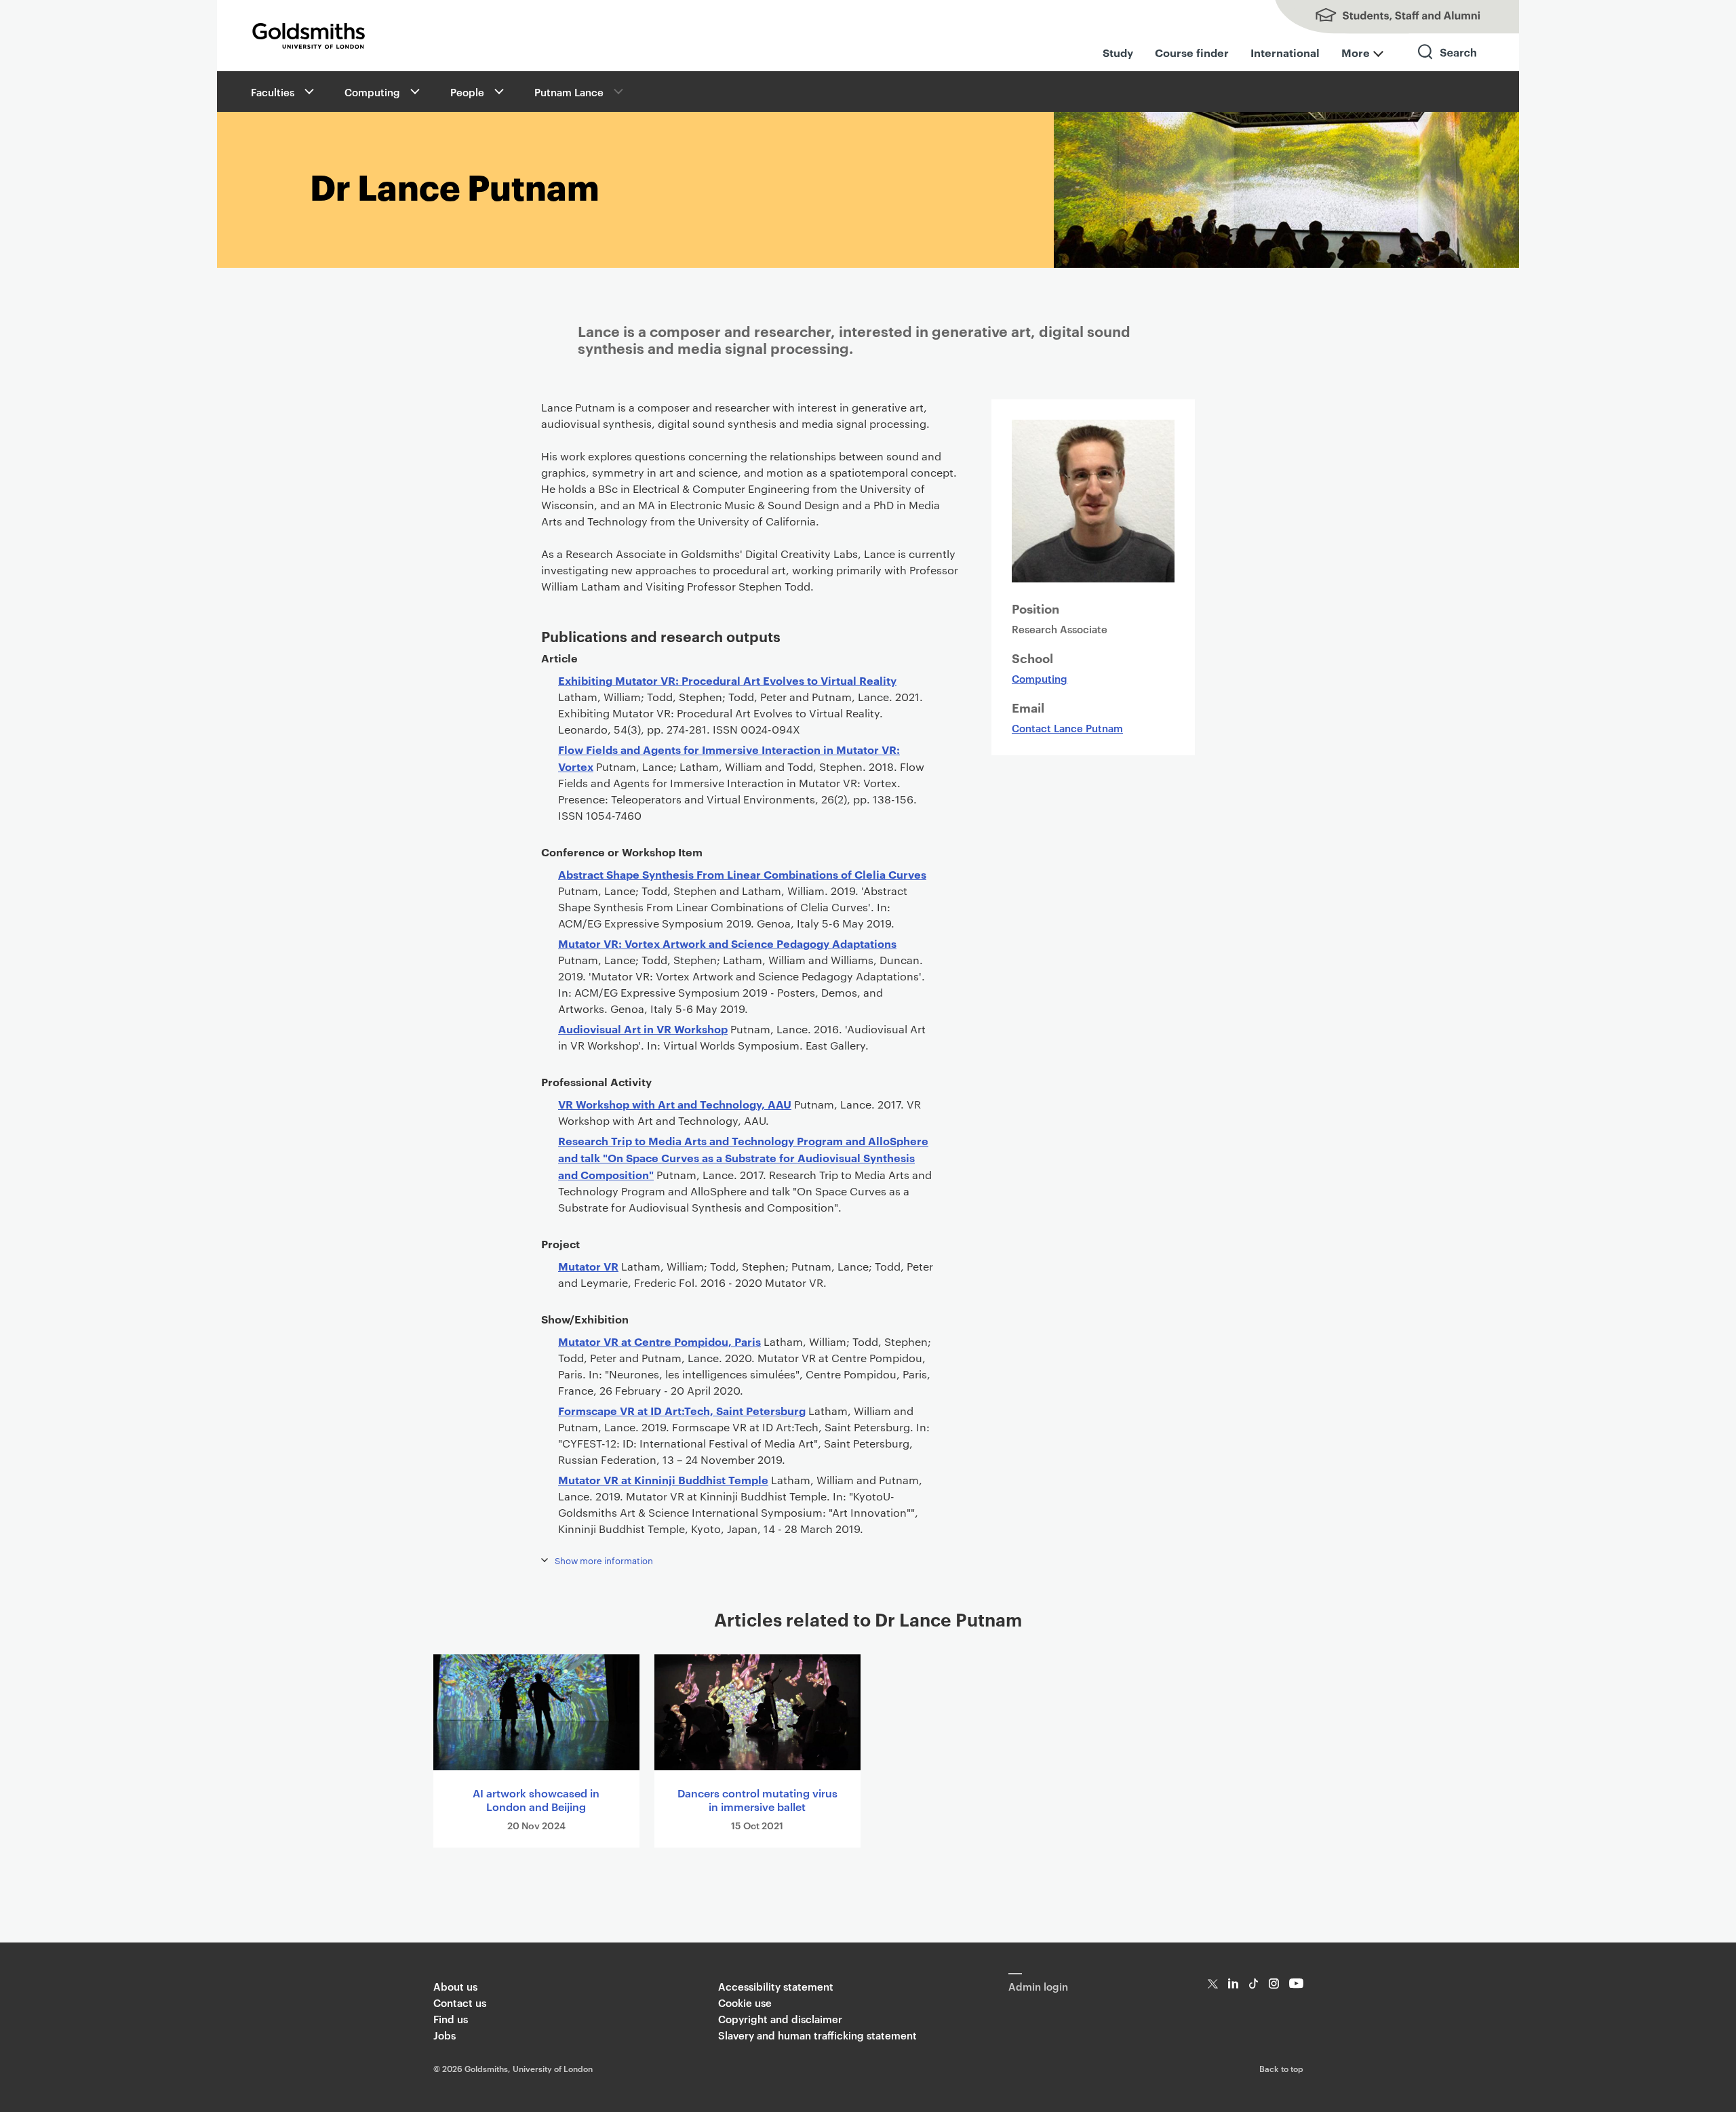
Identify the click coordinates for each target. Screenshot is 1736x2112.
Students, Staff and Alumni (1383, 17)
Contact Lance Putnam (1067, 728)
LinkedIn (1233, 1984)
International (1285, 52)
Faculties (273, 92)
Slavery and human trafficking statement (817, 2035)
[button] (308, 92)
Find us (451, 2019)
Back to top (1281, 2068)
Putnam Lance (569, 92)
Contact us (460, 2003)
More (1356, 52)
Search (1448, 64)
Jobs (445, 2035)
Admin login (1038, 1986)
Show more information (604, 1560)
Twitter (1213, 1984)
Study (1118, 52)
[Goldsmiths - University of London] (309, 36)
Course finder (1192, 52)
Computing (372, 92)
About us (455, 1986)
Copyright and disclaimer (780, 2019)
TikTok (1254, 1984)
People (467, 92)
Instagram (1274, 1984)
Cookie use (745, 2003)
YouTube (1296, 1984)
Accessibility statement (776, 1986)
